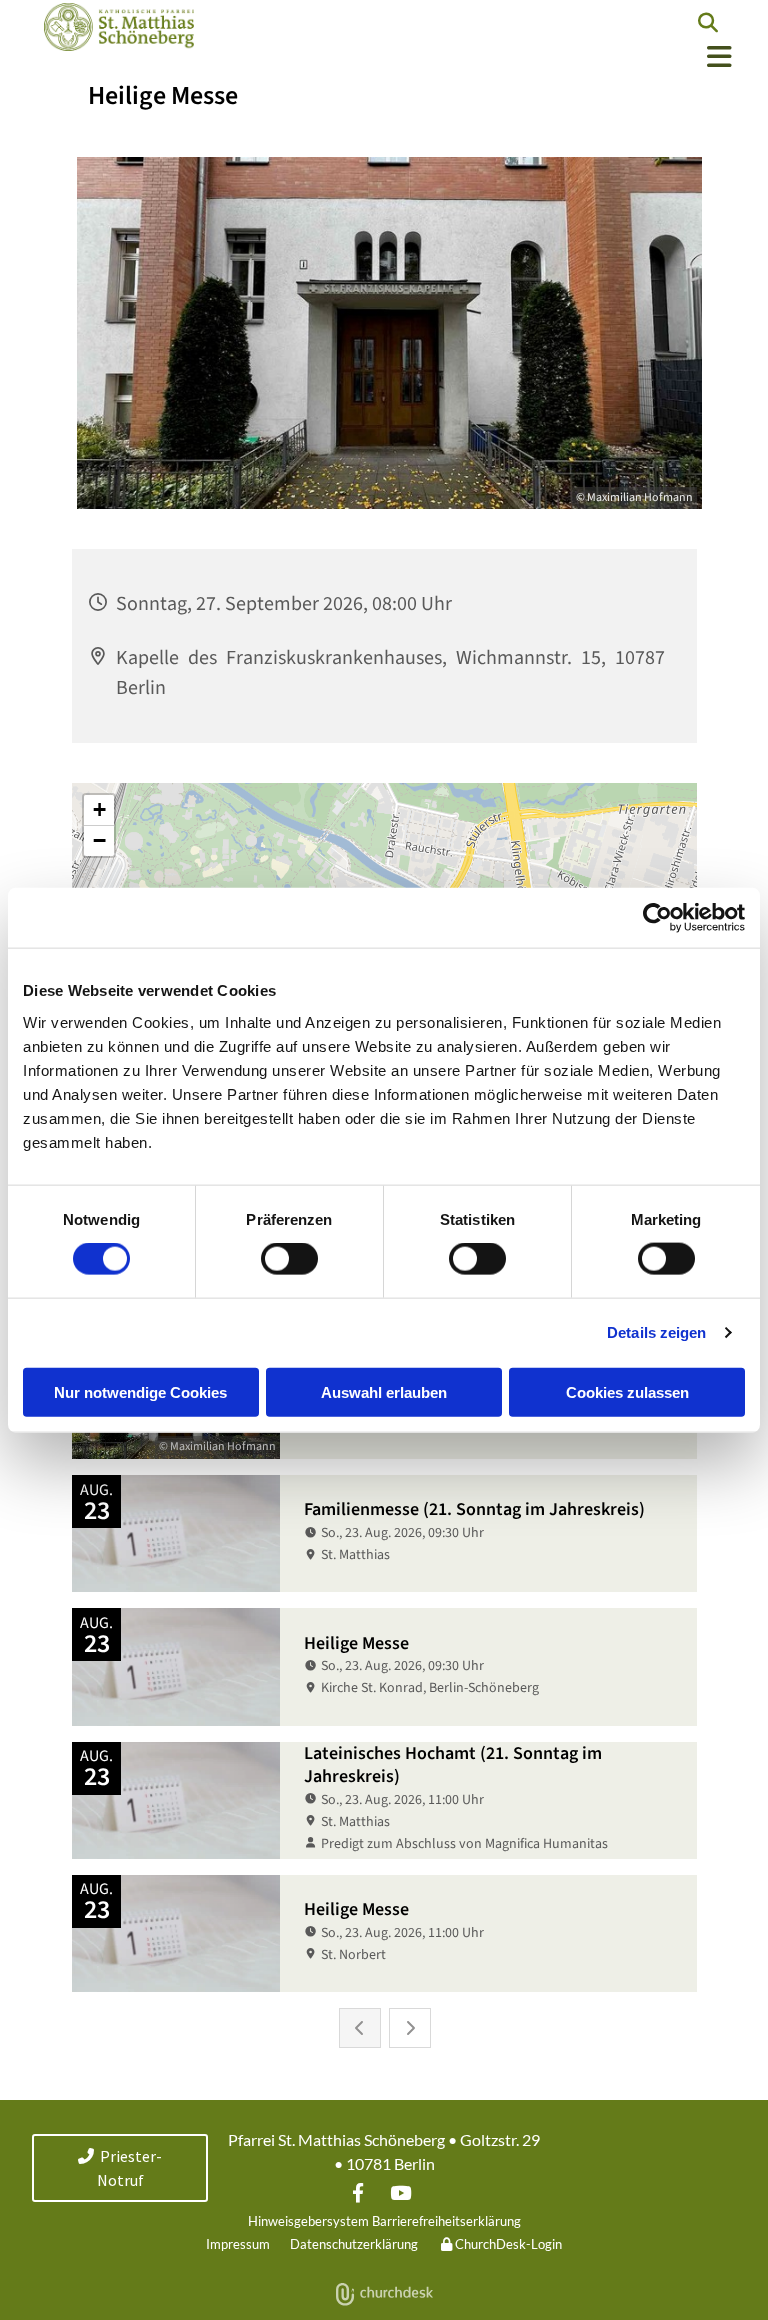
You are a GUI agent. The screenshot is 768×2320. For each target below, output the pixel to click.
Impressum (238, 2244)
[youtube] (400, 2192)
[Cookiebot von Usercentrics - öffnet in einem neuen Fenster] (657, 918)
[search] (708, 23)
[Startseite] (114, 27)
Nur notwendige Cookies (140, 1391)
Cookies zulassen (627, 1391)
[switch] (289, 1259)
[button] (474, 57)
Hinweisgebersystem (308, 2221)
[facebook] (358, 2192)
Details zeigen (656, 1332)
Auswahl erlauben (384, 1391)
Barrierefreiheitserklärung (446, 2221)
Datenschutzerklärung (354, 2244)
